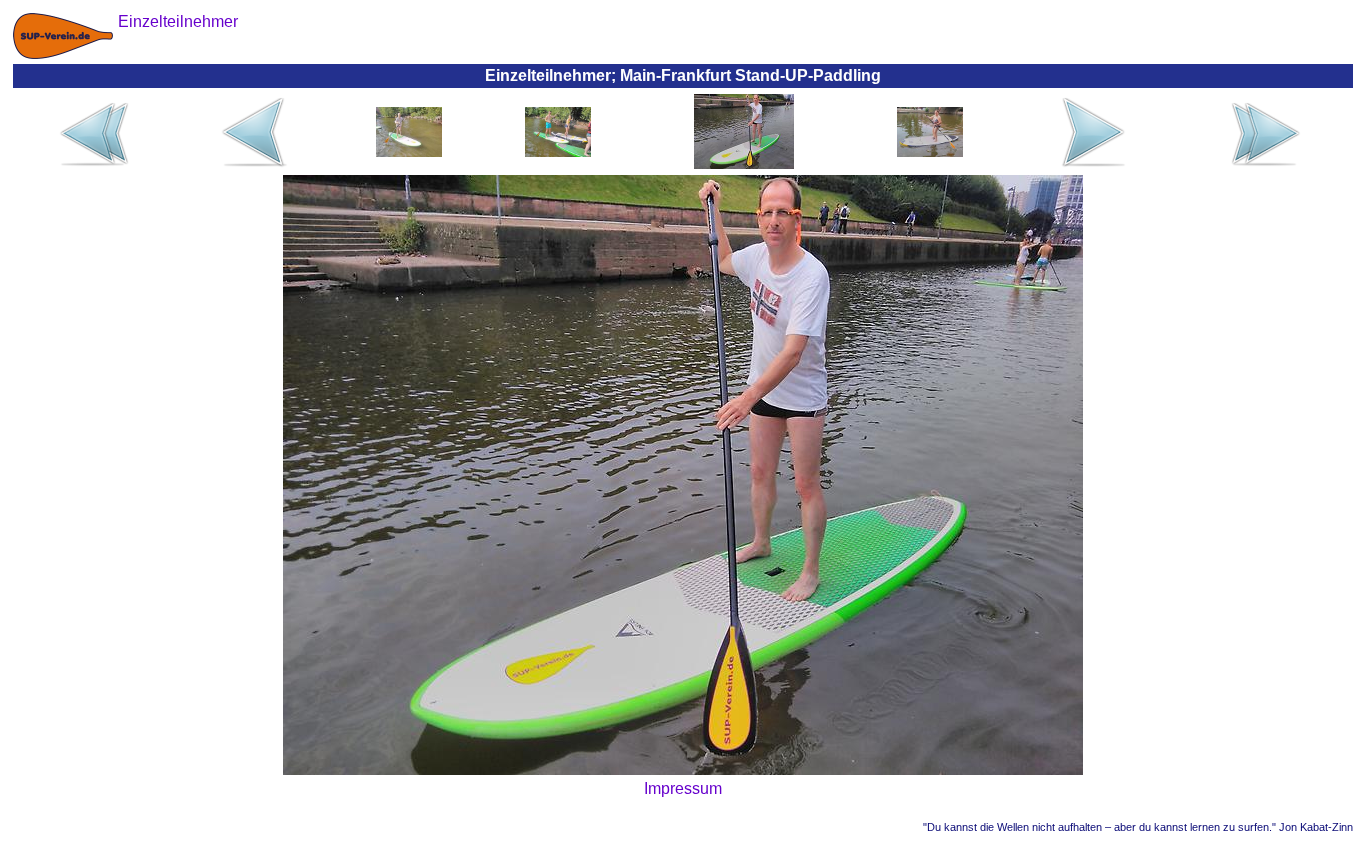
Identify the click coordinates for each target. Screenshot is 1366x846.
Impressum (683, 788)
